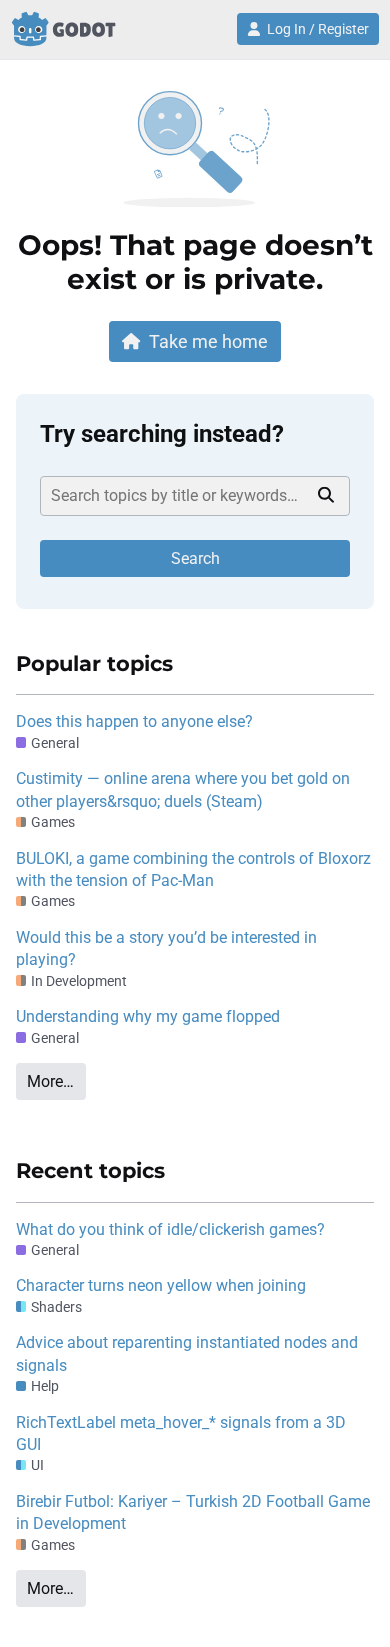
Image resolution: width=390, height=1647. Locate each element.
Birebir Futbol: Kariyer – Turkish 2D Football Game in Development (193, 1512)
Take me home (208, 341)
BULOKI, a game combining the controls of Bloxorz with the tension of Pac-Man (193, 869)
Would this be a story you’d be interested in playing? (166, 948)
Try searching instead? (162, 434)
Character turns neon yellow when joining (161, 1285)
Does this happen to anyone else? (134, 721)
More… (50, 1081)
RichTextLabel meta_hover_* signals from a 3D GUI (181, 1433)
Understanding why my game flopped (148, 1016)
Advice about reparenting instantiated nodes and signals (187, 1353)
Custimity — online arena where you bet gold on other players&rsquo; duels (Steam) (183, 789)
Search (195, 558)
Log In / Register (318, 29)
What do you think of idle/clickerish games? (170, 1229)
